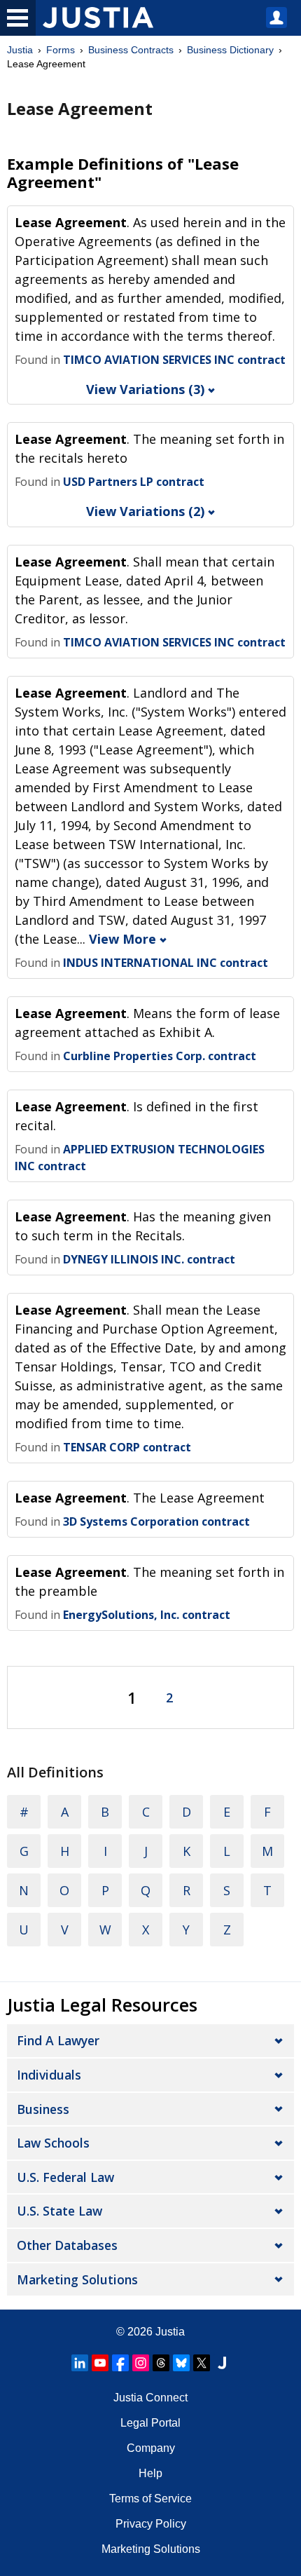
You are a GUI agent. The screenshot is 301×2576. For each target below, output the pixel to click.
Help (150, 2473)
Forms (61, 50)
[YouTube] (100, 2363)
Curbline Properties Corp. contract (160, 1056)
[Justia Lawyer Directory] (222, 2363)
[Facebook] (120, 2363)
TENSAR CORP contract (127, 1447)
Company (151, 2448)
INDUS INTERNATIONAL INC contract (166, 963)
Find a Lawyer (58, 2040)
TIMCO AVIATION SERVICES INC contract (174, 360)
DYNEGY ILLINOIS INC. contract (149, 1259)
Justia (20, 50)
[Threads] (161, 2363)
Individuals (49, 2075)
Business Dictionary (230, 50)
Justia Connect (150, 2398)
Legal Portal (150, 2423)
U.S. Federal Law (65, 2177)
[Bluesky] (181, 2363)
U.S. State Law (59, 2211)
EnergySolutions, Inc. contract (147, 1615)
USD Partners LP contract (134, 482)
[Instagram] (141, 2363)
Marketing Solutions (77, 2279)
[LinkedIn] (80, 2363)
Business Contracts (131, 50)
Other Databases (67, 2245)
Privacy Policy (151, 2524)
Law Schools (53, 2143)
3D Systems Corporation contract (156, 1521)
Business (43, 2109)
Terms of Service (150, 2499)
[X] (202, 2363)
